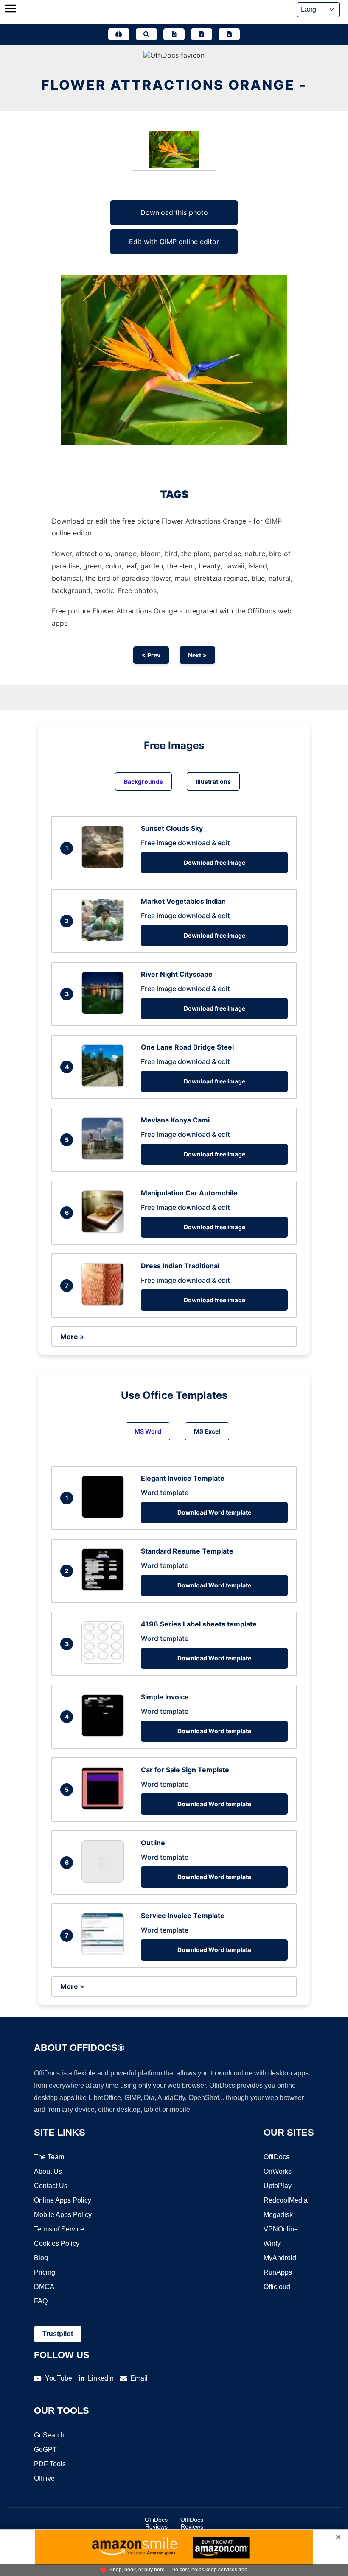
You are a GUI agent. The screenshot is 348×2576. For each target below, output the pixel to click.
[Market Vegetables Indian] (105, 938)
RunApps (278, 2272)
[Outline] (105, 1880)
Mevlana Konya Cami (175, 1120)
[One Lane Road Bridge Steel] (105, 1084)
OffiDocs (276, 2157)
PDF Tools (50, 2464)
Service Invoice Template (183, 1916)
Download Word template (214, 1512)
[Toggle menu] (11, 9)
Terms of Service (59, 2229)
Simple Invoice (165, 1697)
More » (72, 1337)
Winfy (272, 2243)
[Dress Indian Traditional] (105, 1303)
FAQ (41, 2301)
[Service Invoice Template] (105, 1953)
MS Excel (207, 1431)
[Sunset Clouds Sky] (105, 866)
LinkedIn (101, 2378)
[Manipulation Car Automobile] (105, 1230)
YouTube (59, 2378)
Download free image (215, 862)
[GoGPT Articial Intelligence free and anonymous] (119, 34)
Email (139, 2378)
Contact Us (51, 2186)
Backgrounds (143, 781)
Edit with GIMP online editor (174, 242)
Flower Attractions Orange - (174, 85)
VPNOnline (281, 2229)
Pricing (45, 2272)
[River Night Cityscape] (105, 1011)
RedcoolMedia (286, 2200)
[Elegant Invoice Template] (105, 1515)
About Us (48, 2171)
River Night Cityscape (177, 974)
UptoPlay (278, 2186)
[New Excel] (202, 34)
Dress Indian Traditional (180, 1266)
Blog (41, 2258)
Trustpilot (58, 2334)
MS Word (148, 1431)
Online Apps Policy (63, 2200)
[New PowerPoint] (229, 34)
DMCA (44, 2287)
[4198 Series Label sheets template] (105, 1661)
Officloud (277, 2287)
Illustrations (213, 781)
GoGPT (45, 2449)
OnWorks (278, 2171)
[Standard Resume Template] (105, 1588)
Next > (197, 655)
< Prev (151, 655)
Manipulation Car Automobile (189, 1193)
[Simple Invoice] (105, 1734)
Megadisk (278, 2215)
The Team (49, 2157)
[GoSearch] (146, 34)
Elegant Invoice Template (183, 1478)
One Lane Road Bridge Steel (187, 1047)
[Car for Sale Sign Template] (105, 1807)
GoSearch (49, 2435)
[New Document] (174, 34)
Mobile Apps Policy (63, 2215)
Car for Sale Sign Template (185, 1770)
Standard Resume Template (187, 1551)
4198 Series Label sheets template (199, 1624)
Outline (153, 1843)
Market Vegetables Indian (183, 901)
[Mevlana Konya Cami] (105, 1157)
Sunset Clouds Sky (172, 828)
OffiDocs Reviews (156, 2523)
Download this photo (174, 212)
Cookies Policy (57, 2243)
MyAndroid (280, 2258)
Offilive (44, 2478)
